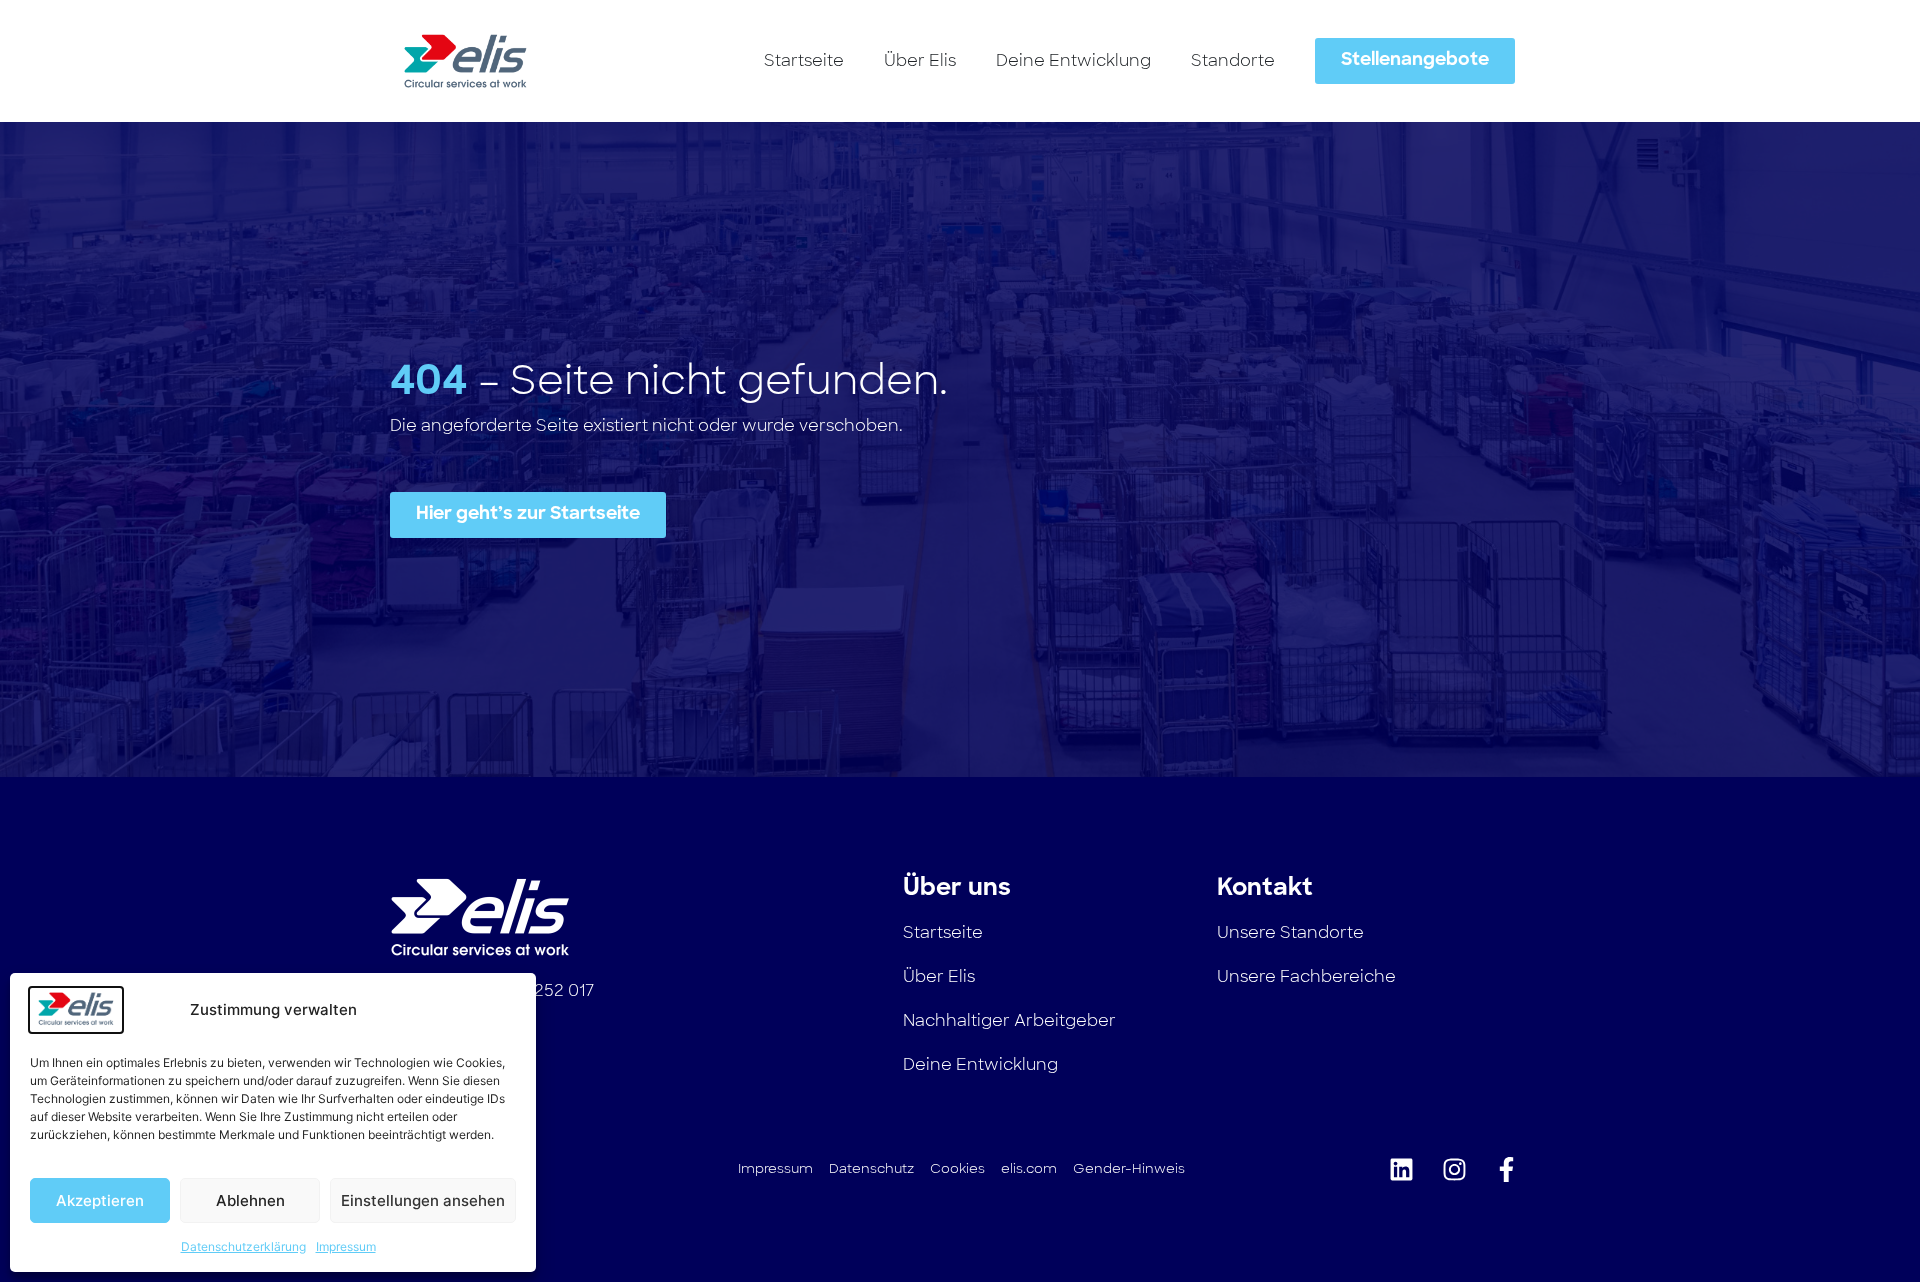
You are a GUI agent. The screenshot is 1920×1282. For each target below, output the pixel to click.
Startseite (804, 60)
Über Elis (920, 60)
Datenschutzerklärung (243, 1246)
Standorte (1233, 60)
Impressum (346, 1246)
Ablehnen (250, 1200)
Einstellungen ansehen (423, 1200)
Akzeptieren (100, 1200)
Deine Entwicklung (1073, 60)
